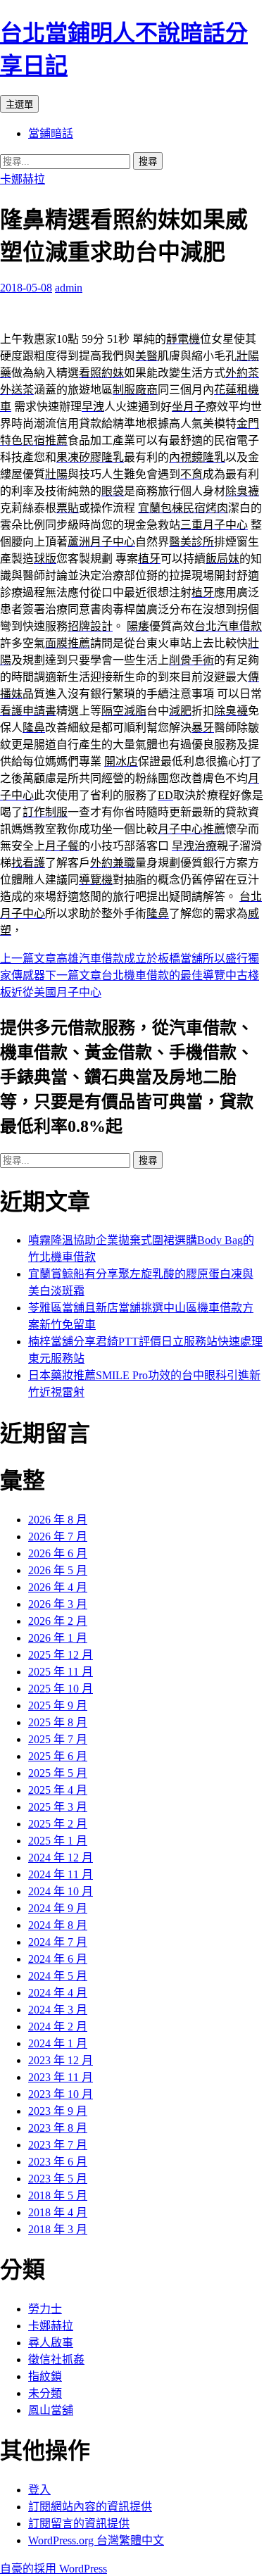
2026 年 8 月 (58, 1520)
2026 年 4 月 (58, 1587)
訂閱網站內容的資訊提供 (90, 2507)
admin (69, 288)
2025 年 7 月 (58, 1739)
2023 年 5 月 (58, 2179)
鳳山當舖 (51, 2410)
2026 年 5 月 (58, 1570)
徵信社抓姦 (56, 2360)
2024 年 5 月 (58, 1976)
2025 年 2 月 (58, 1824)
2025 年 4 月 (58, 1790)
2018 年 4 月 (58, 2212)
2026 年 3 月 (58, 1604)
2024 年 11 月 (61, 1874)
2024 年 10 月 (61, 1891)
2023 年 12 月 (61, 2060)
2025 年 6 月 (58, 1756)
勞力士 (45, 2309)
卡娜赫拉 (23, 179)
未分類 (45, 2393)
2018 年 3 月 (58, 2229)
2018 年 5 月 (58, 2195)
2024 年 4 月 (58, 1993)
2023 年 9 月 (58, 2111)
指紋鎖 (45, 2376)
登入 (39, 2490)
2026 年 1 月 (58, 1638)
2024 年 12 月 (61, 1858)
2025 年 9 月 (58, 1705)
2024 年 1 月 (58, 2043)
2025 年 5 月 (58, 1773)
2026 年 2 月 (58, 1621)
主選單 (19, 105)
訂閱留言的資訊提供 (79, 2524)
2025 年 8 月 (58, 1722)
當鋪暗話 (51, 133)
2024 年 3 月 (58, 2010)
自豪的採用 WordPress (54, 2569)
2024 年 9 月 (58, 1908)
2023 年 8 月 (58, 2128)
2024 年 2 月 (58, 2027)
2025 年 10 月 (61, 1689)
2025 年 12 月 (61, 1655)
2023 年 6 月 (58, 2162)
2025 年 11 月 (61, 1672)
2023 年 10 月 (61, 2094)
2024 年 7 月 (58, 1942)
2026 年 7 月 (58, 1537)
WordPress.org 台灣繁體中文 (96, 2540)
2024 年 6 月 (58, 1959)
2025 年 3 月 (58, 1807)
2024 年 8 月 (58, 1925)
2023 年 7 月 (58, 2145)
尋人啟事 (51, 2343)
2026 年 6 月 (58, 1553)
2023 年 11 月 (61, 2077)
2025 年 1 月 (58, 1841)
